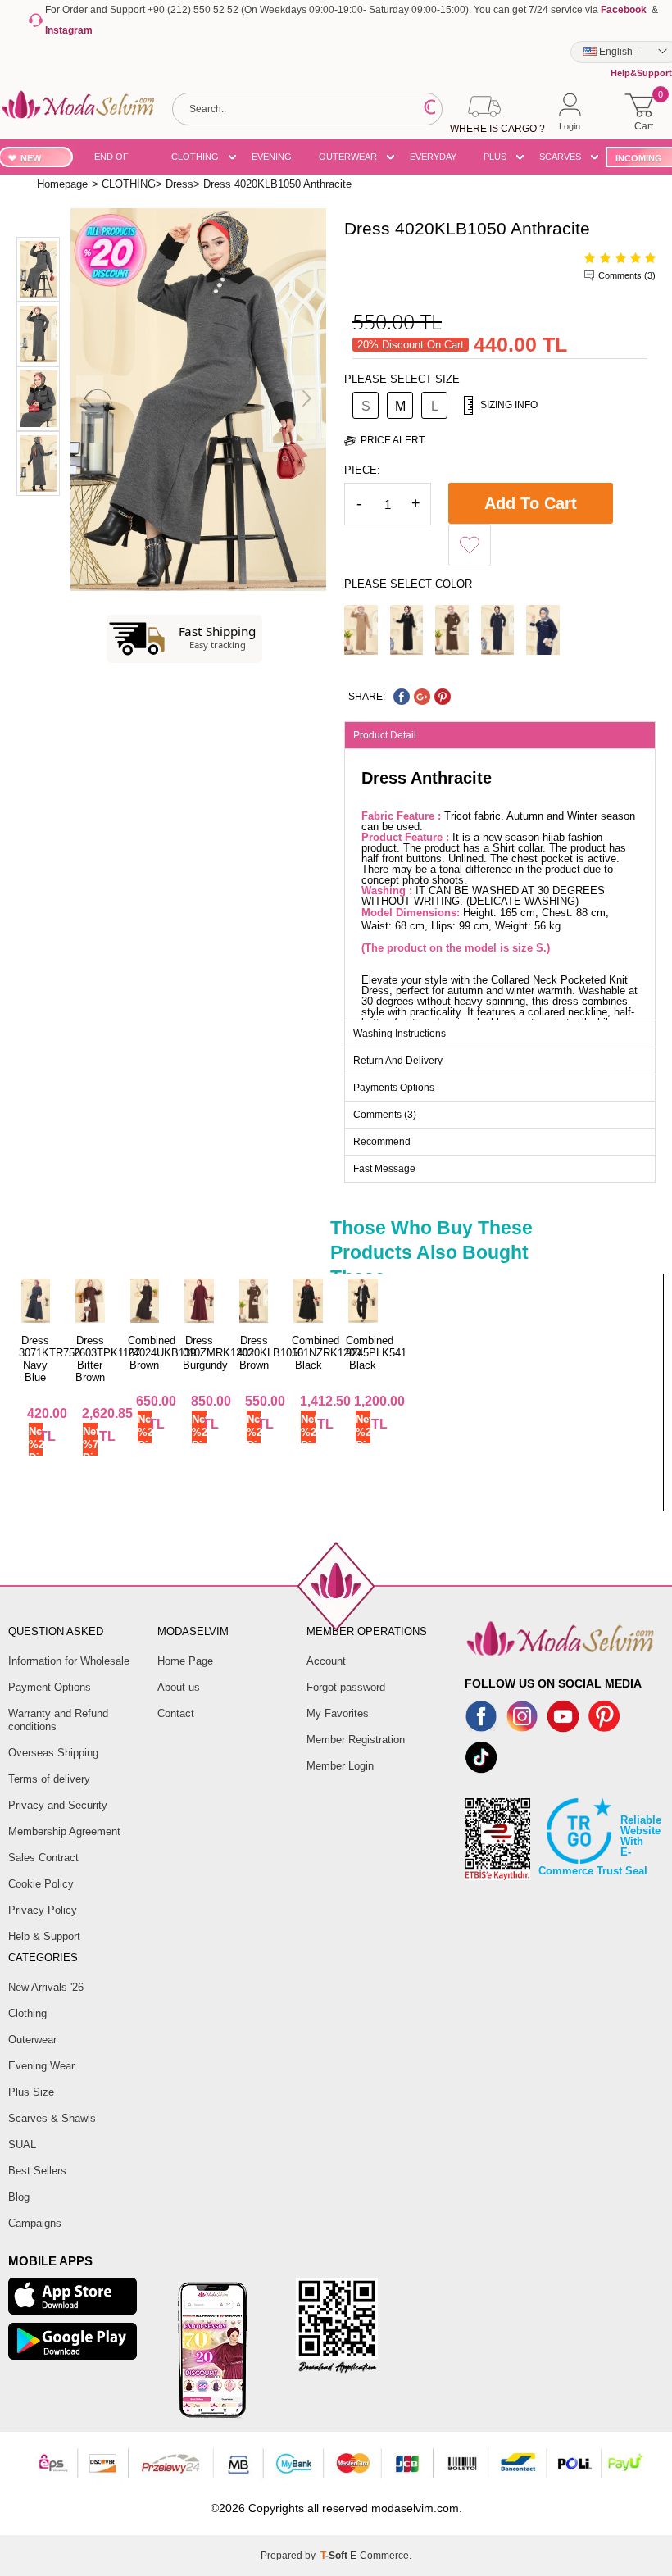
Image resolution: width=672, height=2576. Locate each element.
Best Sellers (37, 2171)
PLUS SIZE (495, 159)
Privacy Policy (43, 1910)
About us (179, 1687)
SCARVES (560, 157)
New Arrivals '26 (46, 1987)
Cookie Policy (41, 1884)
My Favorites (338, 1713)
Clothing (27, 2013)
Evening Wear (41, 2066)
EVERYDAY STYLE (433, 159)
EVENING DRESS (272, 159)
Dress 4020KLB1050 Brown (270, 1353)
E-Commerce (379, 2556)
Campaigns (35, 2223)
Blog (19, 2197)
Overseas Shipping (53, 1753)
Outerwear (32, 2040)
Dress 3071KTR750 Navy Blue (50, 1359)
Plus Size (31, 2092)
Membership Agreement (64, 1831)
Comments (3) (627, 275)
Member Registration (356, 1740)
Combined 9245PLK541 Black (376, 1353)
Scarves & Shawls (52, 2118)
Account (326, 1661)
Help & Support (44, 1936)
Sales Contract (43, 1858)
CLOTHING (195, 157)
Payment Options (50, 1687)
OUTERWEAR (348, 157)
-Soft (335, 2556)
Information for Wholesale (69, 1661)
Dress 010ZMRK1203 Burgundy (218, 1353)
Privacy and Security (58, 1805)
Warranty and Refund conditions (58, 1720)
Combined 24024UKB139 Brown (162, 1353)
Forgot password (346, 1687)
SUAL (22, 2144)
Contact (176, 1713)
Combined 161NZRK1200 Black (326, 1353)
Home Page (185, 1661)
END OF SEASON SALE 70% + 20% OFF (119, 159)
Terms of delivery (49, 1779)
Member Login (340, 1766)
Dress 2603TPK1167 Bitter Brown (107, 1359)
